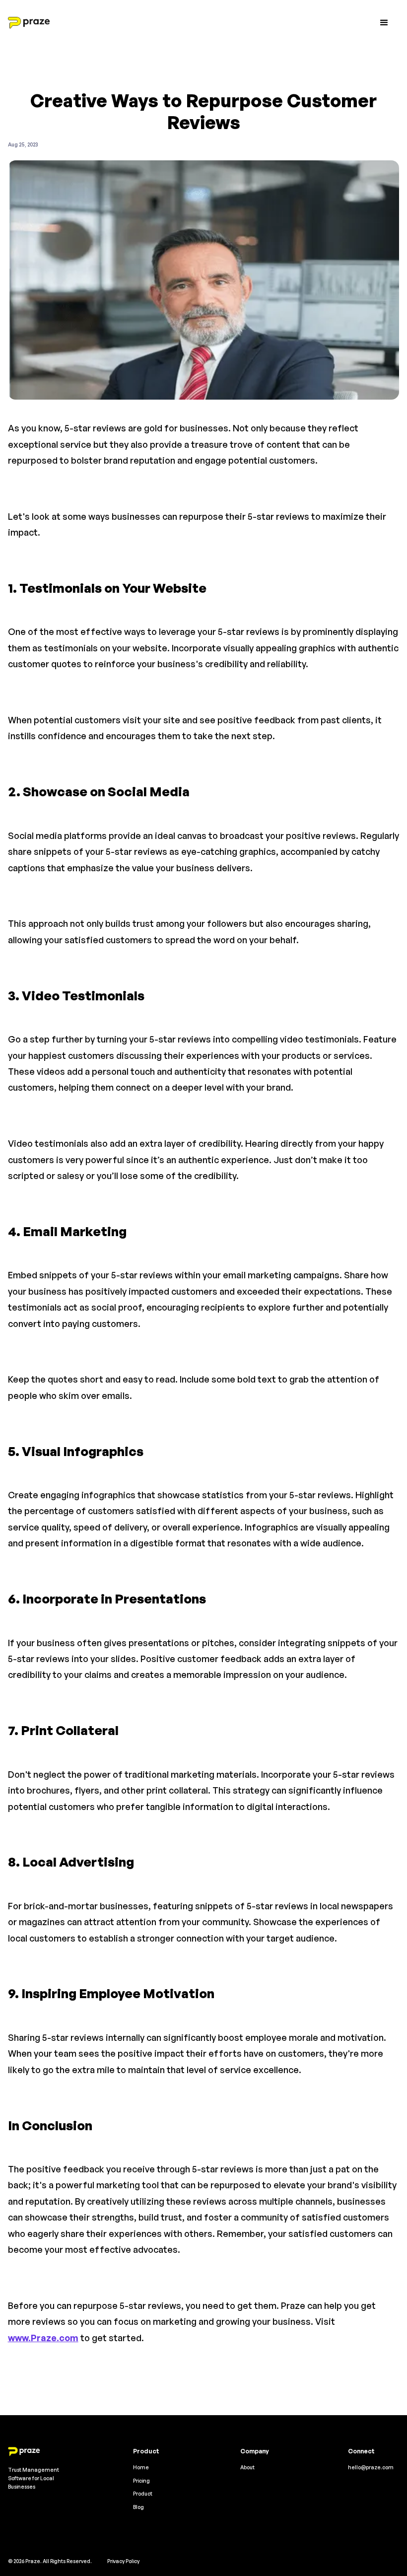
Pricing (141, 2480)
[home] (29, 23)
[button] (384, 23)
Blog (138, 2507)
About (247, 2467)
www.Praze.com (43, 2338)
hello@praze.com (371, 2467)
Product (143, 2493)
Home (141, 2467)
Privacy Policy (123, 2561)
